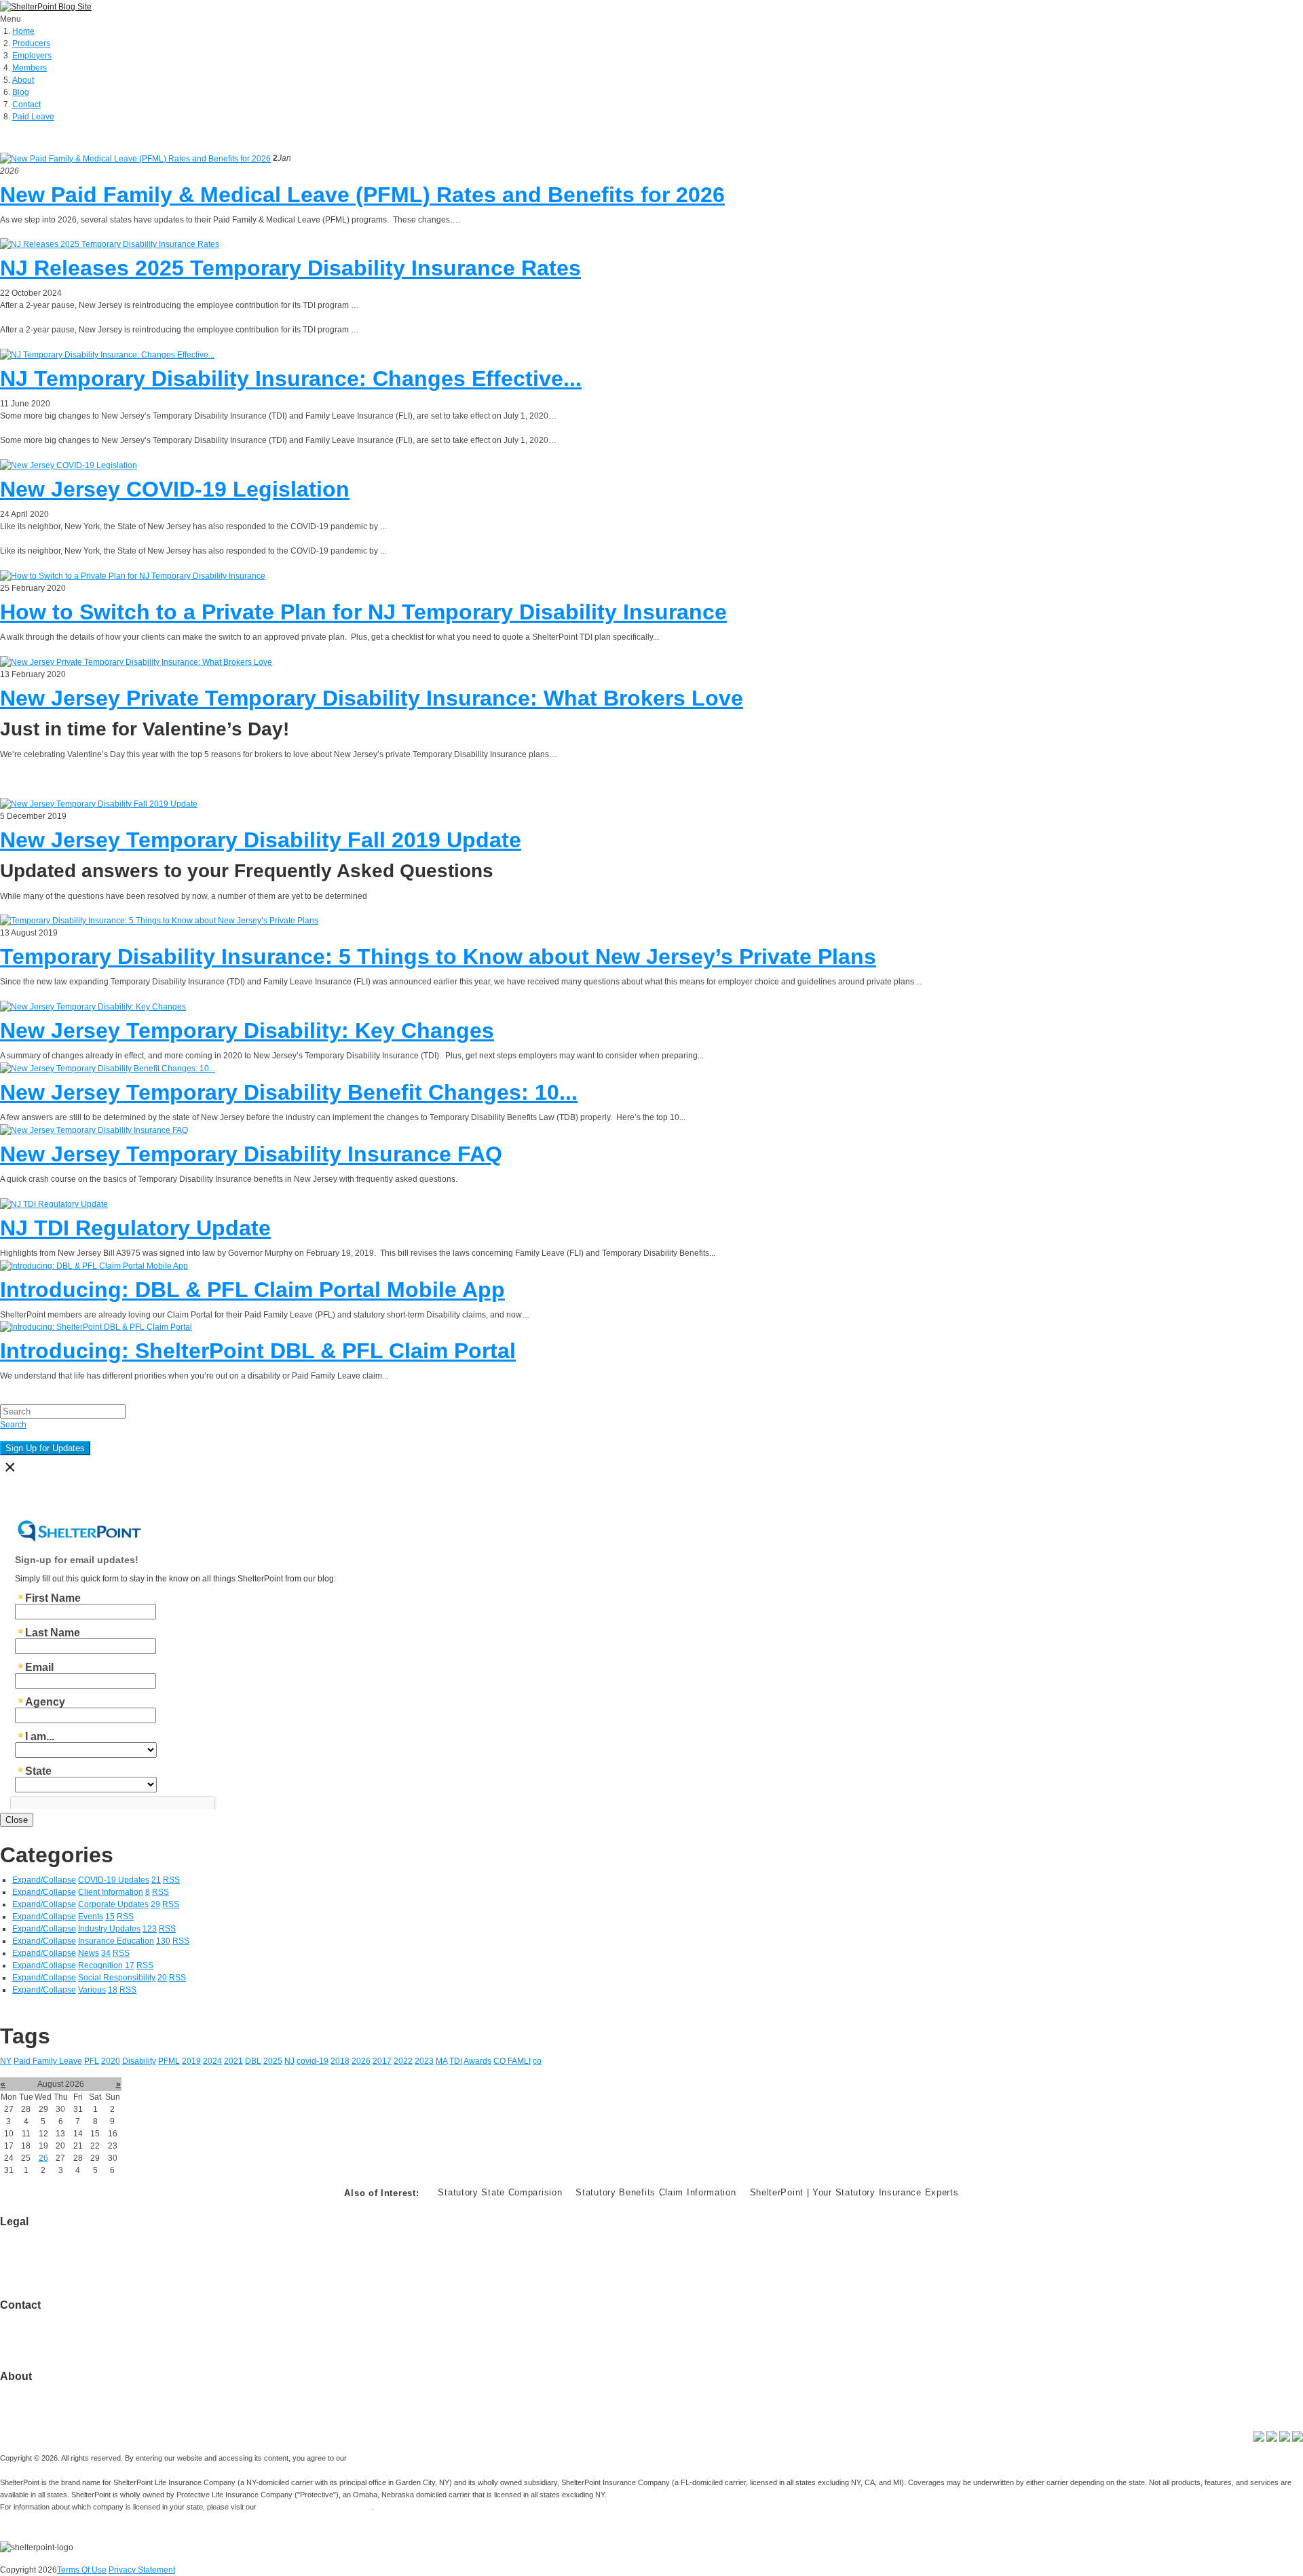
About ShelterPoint (35, 2389)
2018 (340, 2061)
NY (6, 2061)
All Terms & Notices (36, 2258)
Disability (139, 2061)
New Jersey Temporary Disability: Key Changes (247, 1031)
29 (155, 1904)
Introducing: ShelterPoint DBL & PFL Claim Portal (258, 1351)
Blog (21, 92)
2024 (212, 2061)
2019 (191, 2061)
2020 (111, 2061)
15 (110, 1917)
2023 (424, 2061)
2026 (361, 2061)
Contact (26, 104)
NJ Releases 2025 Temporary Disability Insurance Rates (290, 268)
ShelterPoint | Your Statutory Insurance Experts (854, 2192)
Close (17, 1820)
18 (113, 1990)
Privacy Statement (142, 2570)
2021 (233, 2061)
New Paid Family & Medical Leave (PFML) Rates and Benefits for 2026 (362, 195)
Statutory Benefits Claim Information (656, 2192)
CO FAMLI (512, 2061)
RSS (171, 1880)
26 (43, 2158)
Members (30, 68)
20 (162, 1978)
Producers (31, 43)
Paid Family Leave (48, 2061)
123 (150, 1929)
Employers (32, 56)
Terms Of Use (82, 2570)
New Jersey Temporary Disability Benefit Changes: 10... (289, 1092)
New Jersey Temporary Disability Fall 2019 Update (261, 840)
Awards (477, 2061)
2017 (382, 2061)
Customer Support (34, 2330)
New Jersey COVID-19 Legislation (175, 489)
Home (23, 31)
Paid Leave (33, 117)
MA (441, 2061)
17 (130, 1965)
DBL (253, 2061)
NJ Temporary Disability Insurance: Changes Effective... (291, 379)
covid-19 (313, 2061)
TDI (456, 2061)
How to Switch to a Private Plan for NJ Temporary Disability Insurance (363, 612)
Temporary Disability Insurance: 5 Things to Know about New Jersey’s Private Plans (438, 957)
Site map (16, 2342)
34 (106, 1953)
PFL (92, 2061)
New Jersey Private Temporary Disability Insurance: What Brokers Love (372, 698)
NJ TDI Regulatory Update (135, 1228)
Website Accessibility (38, 2271)
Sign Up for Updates (45, 1448)
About (23, 80)
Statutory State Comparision (500, 2192)
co (537, 2061)
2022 (403, 2061)
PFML (169, 2061)
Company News (30, 2401)
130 (163, 1941)
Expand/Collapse (44, 1880)
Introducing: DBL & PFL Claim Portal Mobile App (252, 1290)
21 (156, 1880)
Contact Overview (33, 2318)
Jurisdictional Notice (37, 2246)
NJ (289, 2061)
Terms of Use (24, 2234)
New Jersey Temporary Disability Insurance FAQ (251, 1154)
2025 (273, 2061)
